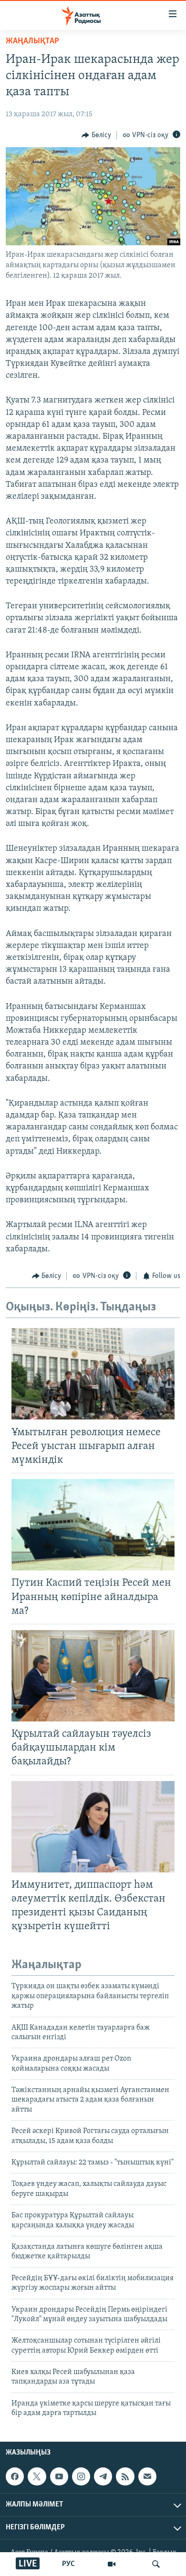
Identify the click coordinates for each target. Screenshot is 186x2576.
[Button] (96, 135)
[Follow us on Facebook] (15, 2476)
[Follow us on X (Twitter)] (37, 2476)
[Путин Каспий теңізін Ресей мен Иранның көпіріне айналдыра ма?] (93, 1525)
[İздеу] (156, 2564)
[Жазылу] (147, 2476)
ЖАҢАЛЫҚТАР (32, 41)
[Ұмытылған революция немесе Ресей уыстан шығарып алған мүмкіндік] (93, 1374)
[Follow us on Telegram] (103, 2476)
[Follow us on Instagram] (81, 2476)
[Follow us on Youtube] (59, 2476)
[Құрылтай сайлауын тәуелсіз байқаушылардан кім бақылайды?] (93, 1676)
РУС (68, 2564)
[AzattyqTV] (112, 2564)
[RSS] (125, 2476)
